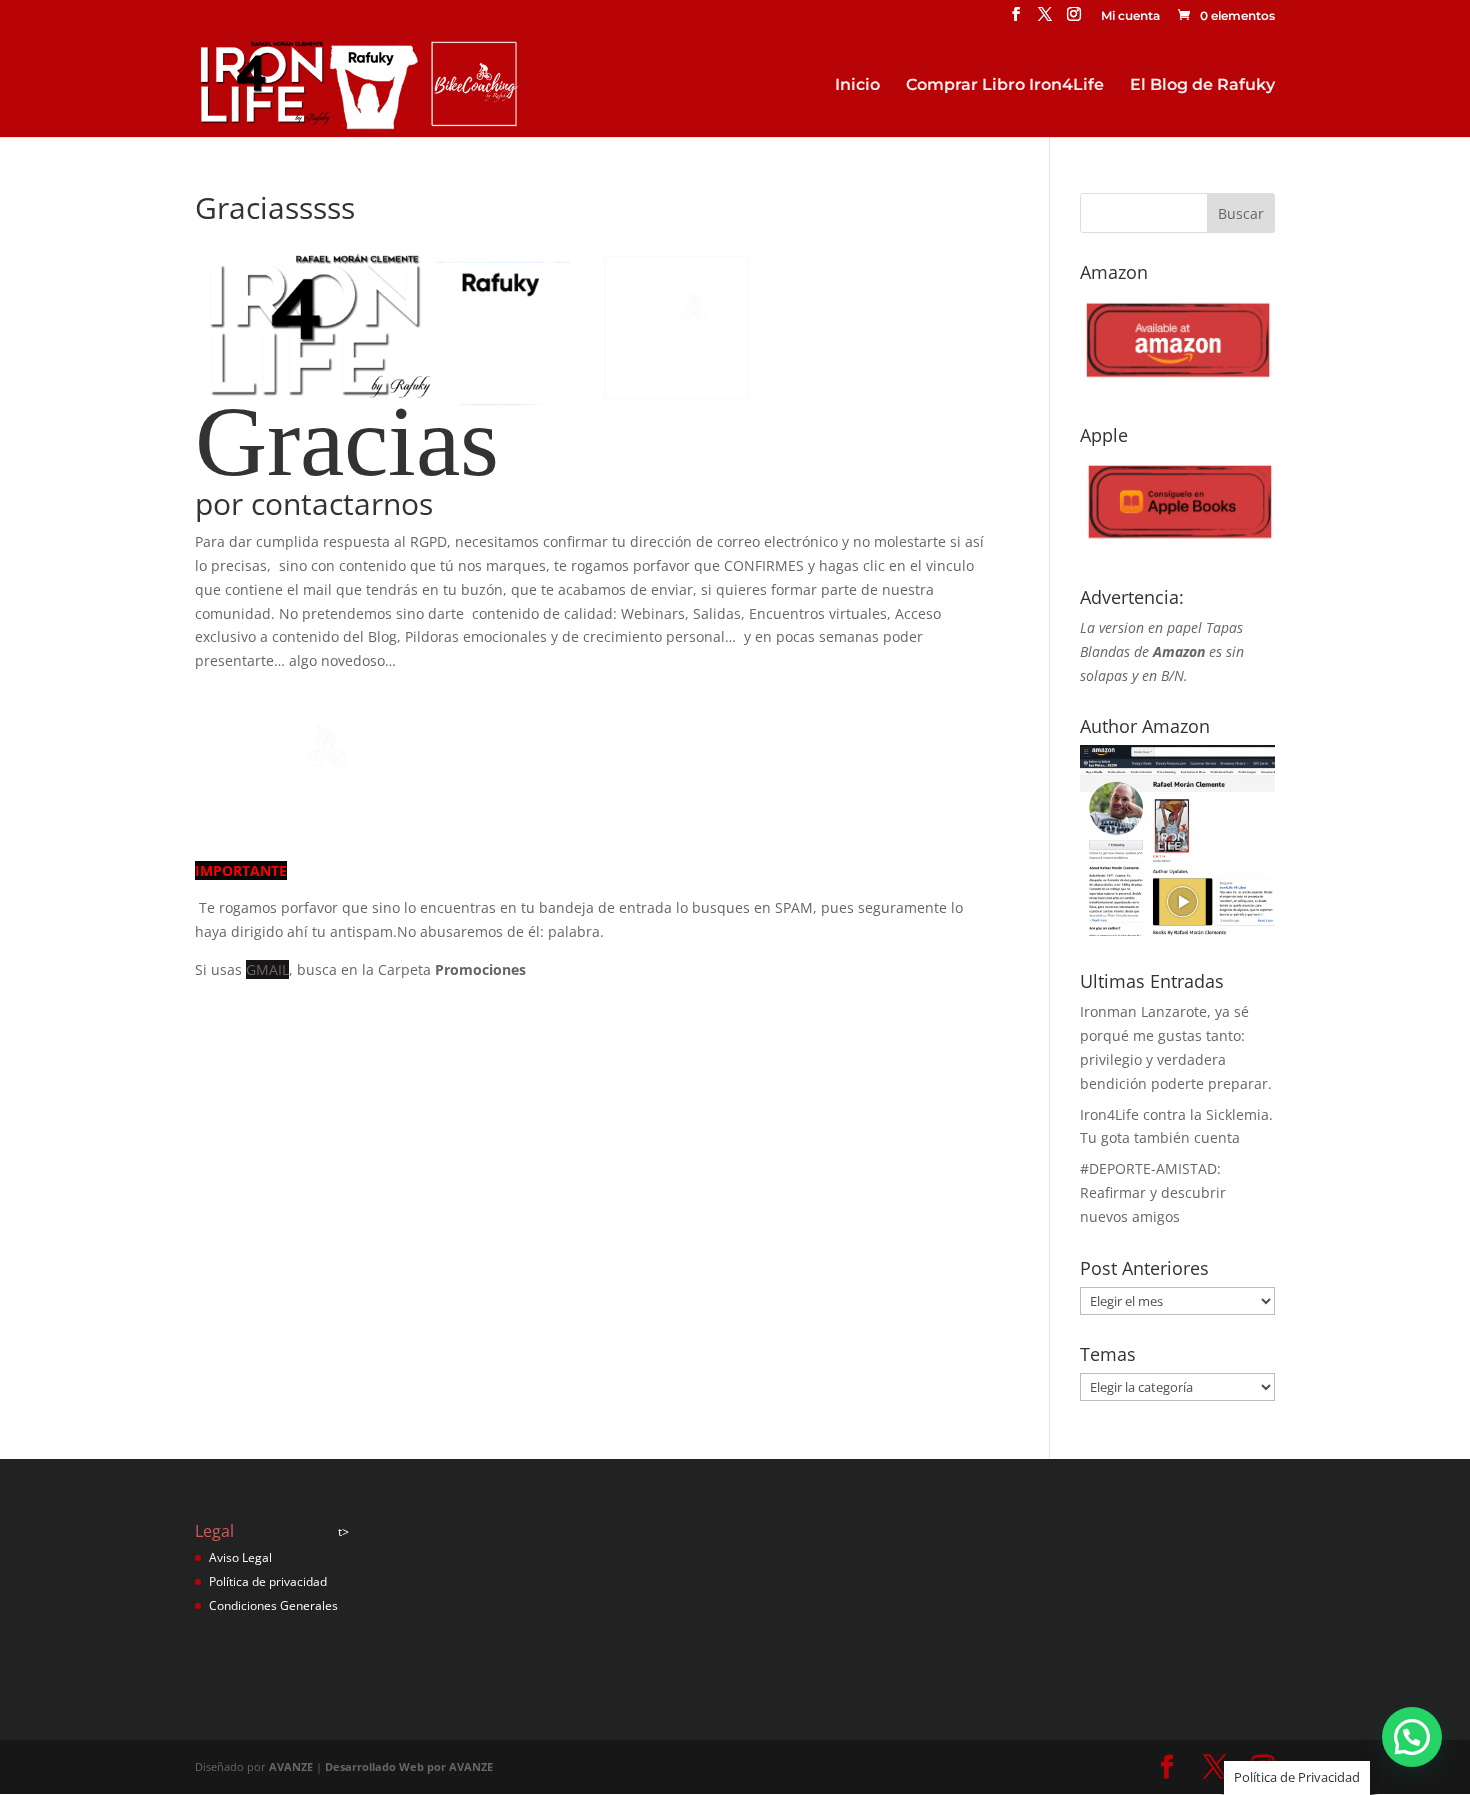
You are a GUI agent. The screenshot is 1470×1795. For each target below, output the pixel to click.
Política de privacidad (268, 1581)
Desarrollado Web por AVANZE (409, 1766)
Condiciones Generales (273, 1605)
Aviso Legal (240, 1557)
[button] (1412, 1737)
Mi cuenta (1130, 16)
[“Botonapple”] (1177, 545)
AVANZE (291, 1766)
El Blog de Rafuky (1202, 86)
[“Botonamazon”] (1177, 383)
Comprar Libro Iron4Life (1005, 86)
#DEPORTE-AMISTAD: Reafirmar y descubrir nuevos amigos (1153, 1192)
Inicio (857, 86)
